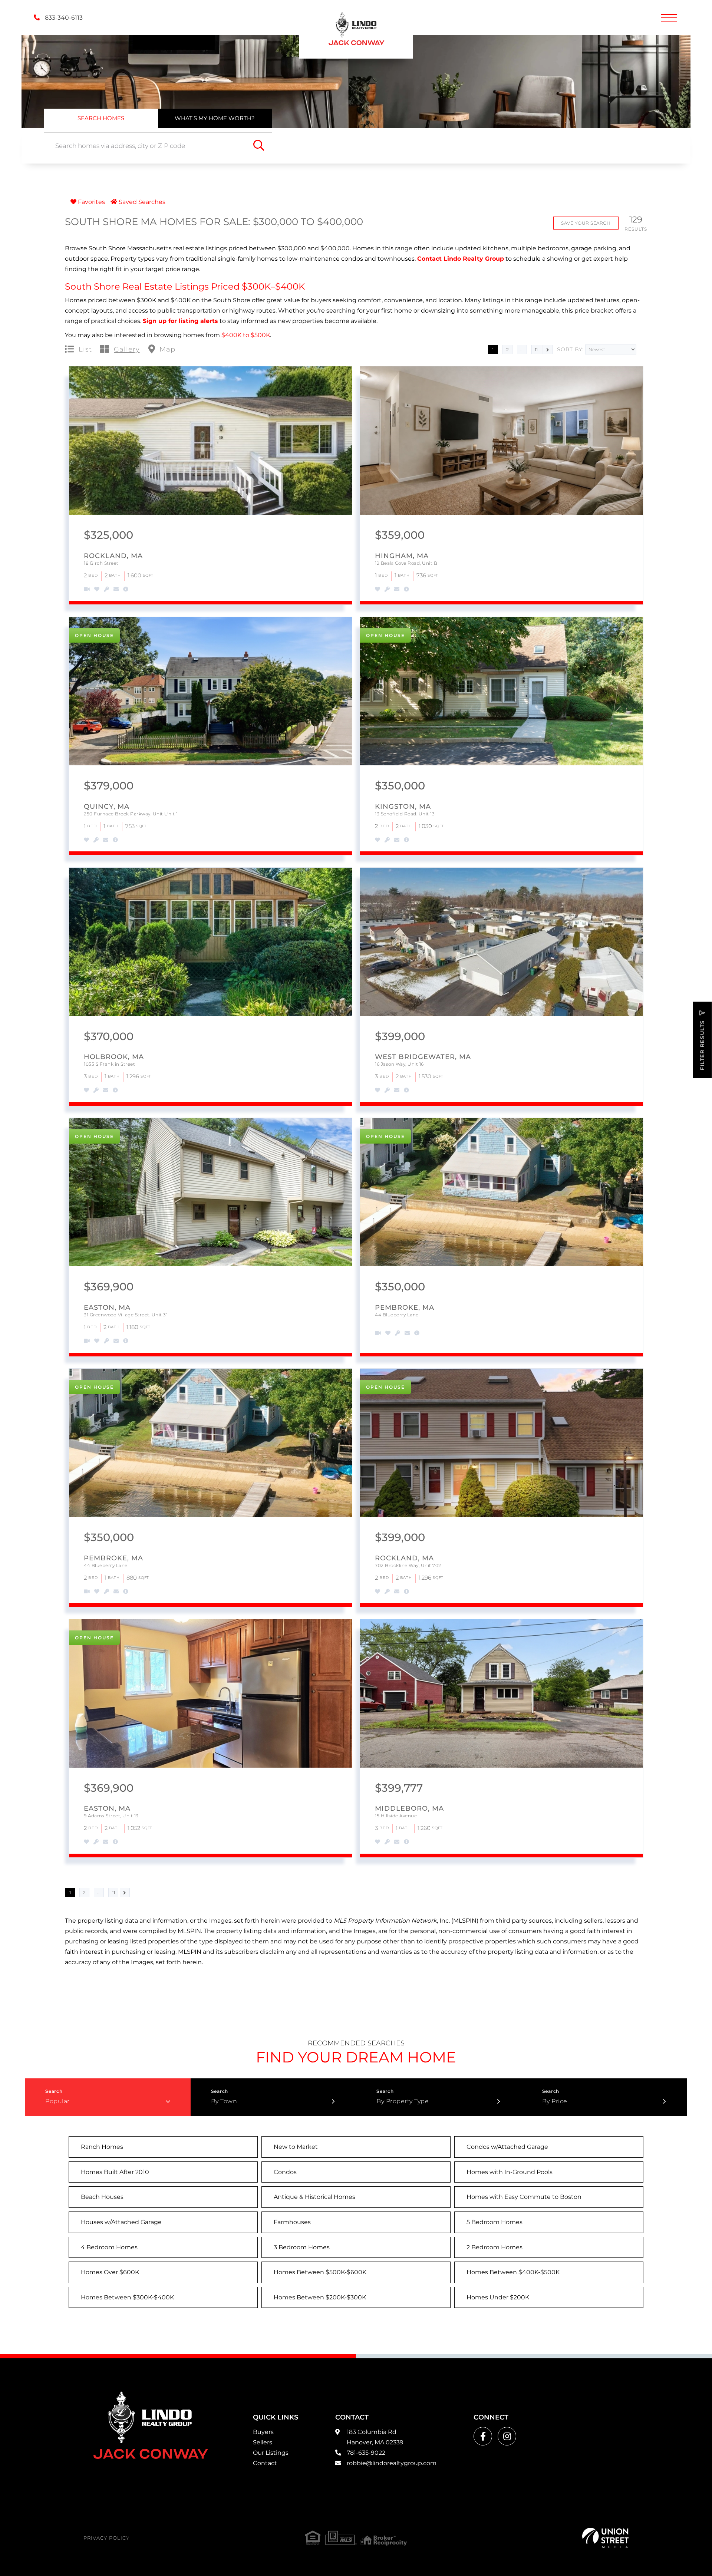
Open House (94, 635)
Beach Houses (102, 2197)
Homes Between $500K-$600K (320, 2272)
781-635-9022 (366, 2453)
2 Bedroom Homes (495, 2247)
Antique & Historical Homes (314, 2197)
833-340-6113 (63, 18)
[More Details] (126, 590)
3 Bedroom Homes (302, 2247)
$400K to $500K (246, 335)
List (85, 350)
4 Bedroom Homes (109, 2247)
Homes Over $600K (110, 2272)
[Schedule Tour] (106, 590)
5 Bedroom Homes (495, 2222)
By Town (224, 2101)
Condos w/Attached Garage (507, 2147)
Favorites (91, 202)
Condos (285, 2172)
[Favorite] (97, 590)
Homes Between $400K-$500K (513, 2272)
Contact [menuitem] (265, 2463)
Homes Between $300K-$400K (127, 2297)
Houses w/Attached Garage (121, 2222)
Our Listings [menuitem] (271, 2453)
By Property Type (403, 2101)
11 (536, 349)
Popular (57, 2101)
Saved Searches (141, 202)
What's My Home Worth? (215, 118)
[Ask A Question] (116, 590)
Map (167, 350)
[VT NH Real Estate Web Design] (605, 2538)
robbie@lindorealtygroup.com (392, 2463)
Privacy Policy (106, 2538)
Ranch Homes (102, 2147)
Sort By (570, 349)
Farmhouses (292, 2222)
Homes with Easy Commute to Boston (524, 2197)
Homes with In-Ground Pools (510, 2172)
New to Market (296, 2147)
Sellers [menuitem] (263, 2442)
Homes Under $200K (498, 2297)
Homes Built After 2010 (115, 2172)
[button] (259, 146)
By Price (555, 2101)
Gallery (127, 350)
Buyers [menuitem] (263, 2432)
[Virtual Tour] (81, 590)
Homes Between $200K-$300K (320, 2297)
